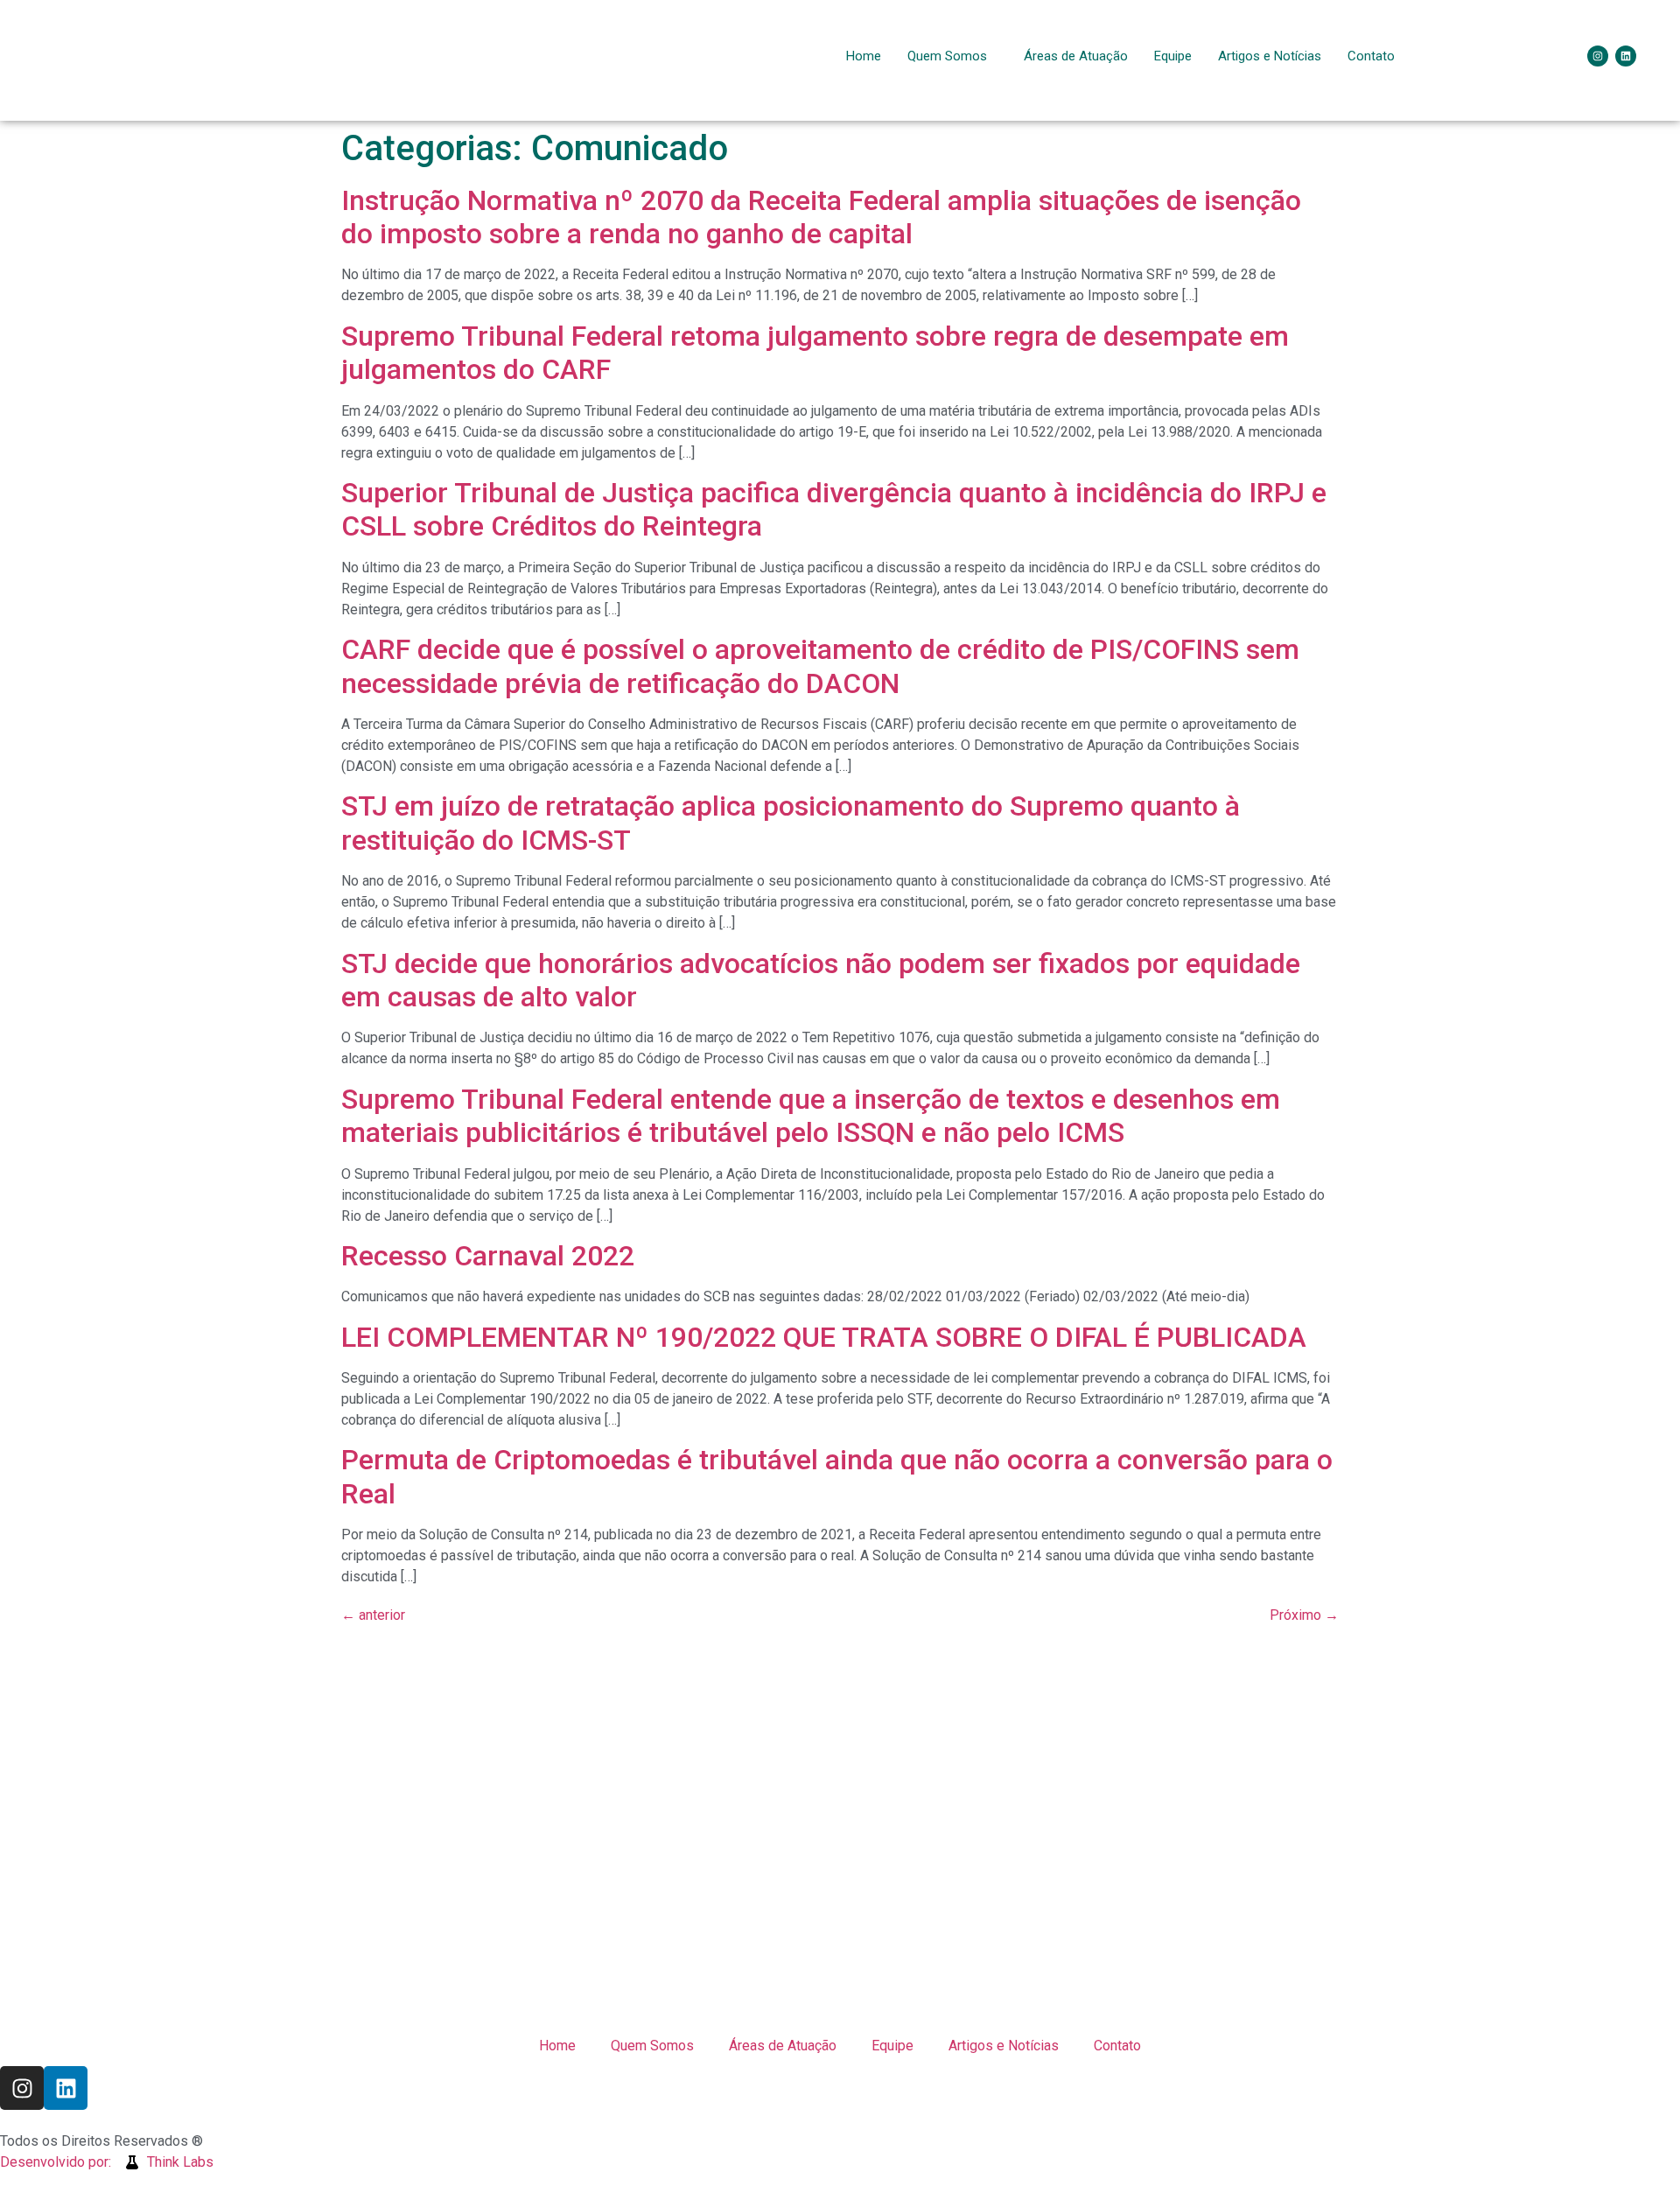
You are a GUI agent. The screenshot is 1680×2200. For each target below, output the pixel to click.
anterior (373, 1615)
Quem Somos (947, 56)
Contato (1371, 56)
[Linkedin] (1626, 56)
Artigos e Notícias (1270, 56)
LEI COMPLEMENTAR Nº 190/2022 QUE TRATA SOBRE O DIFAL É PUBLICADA (824, 1337)
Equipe (1173, 56)
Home (864, 56)
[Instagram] (1598, 56)
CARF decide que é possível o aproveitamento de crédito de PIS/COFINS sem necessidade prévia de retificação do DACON (820, 666)
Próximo (1304, 1615)
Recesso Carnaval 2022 (488, 1256)
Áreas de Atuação (1076, 56)
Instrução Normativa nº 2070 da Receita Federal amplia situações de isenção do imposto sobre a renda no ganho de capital (821, 217)
